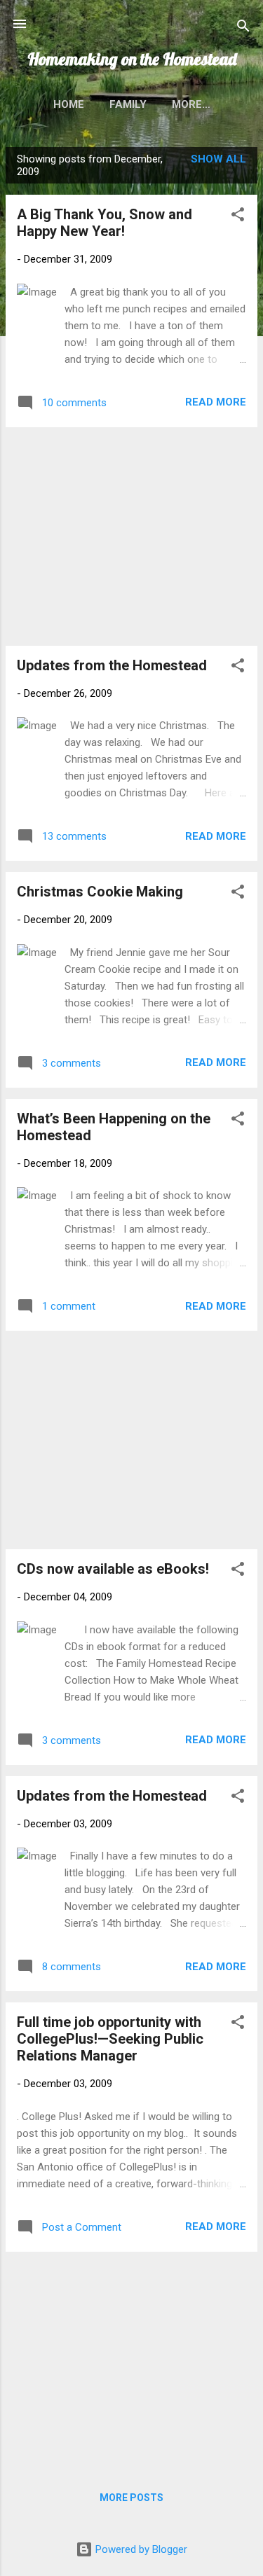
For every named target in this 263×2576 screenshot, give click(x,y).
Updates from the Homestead (112, 665)
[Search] (243, 28)
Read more (216, 402)
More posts (131, 2498)
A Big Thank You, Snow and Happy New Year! (104, 223)
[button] (238, 217)
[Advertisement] (131, 536)
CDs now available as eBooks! (113, 1569)
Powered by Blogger (140, 2549)
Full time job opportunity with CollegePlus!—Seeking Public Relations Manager (110, 2039)
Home (69, 104)
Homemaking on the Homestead (132, 59)
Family (128, 104)
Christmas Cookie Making (100, 892)
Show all (218, 159)
